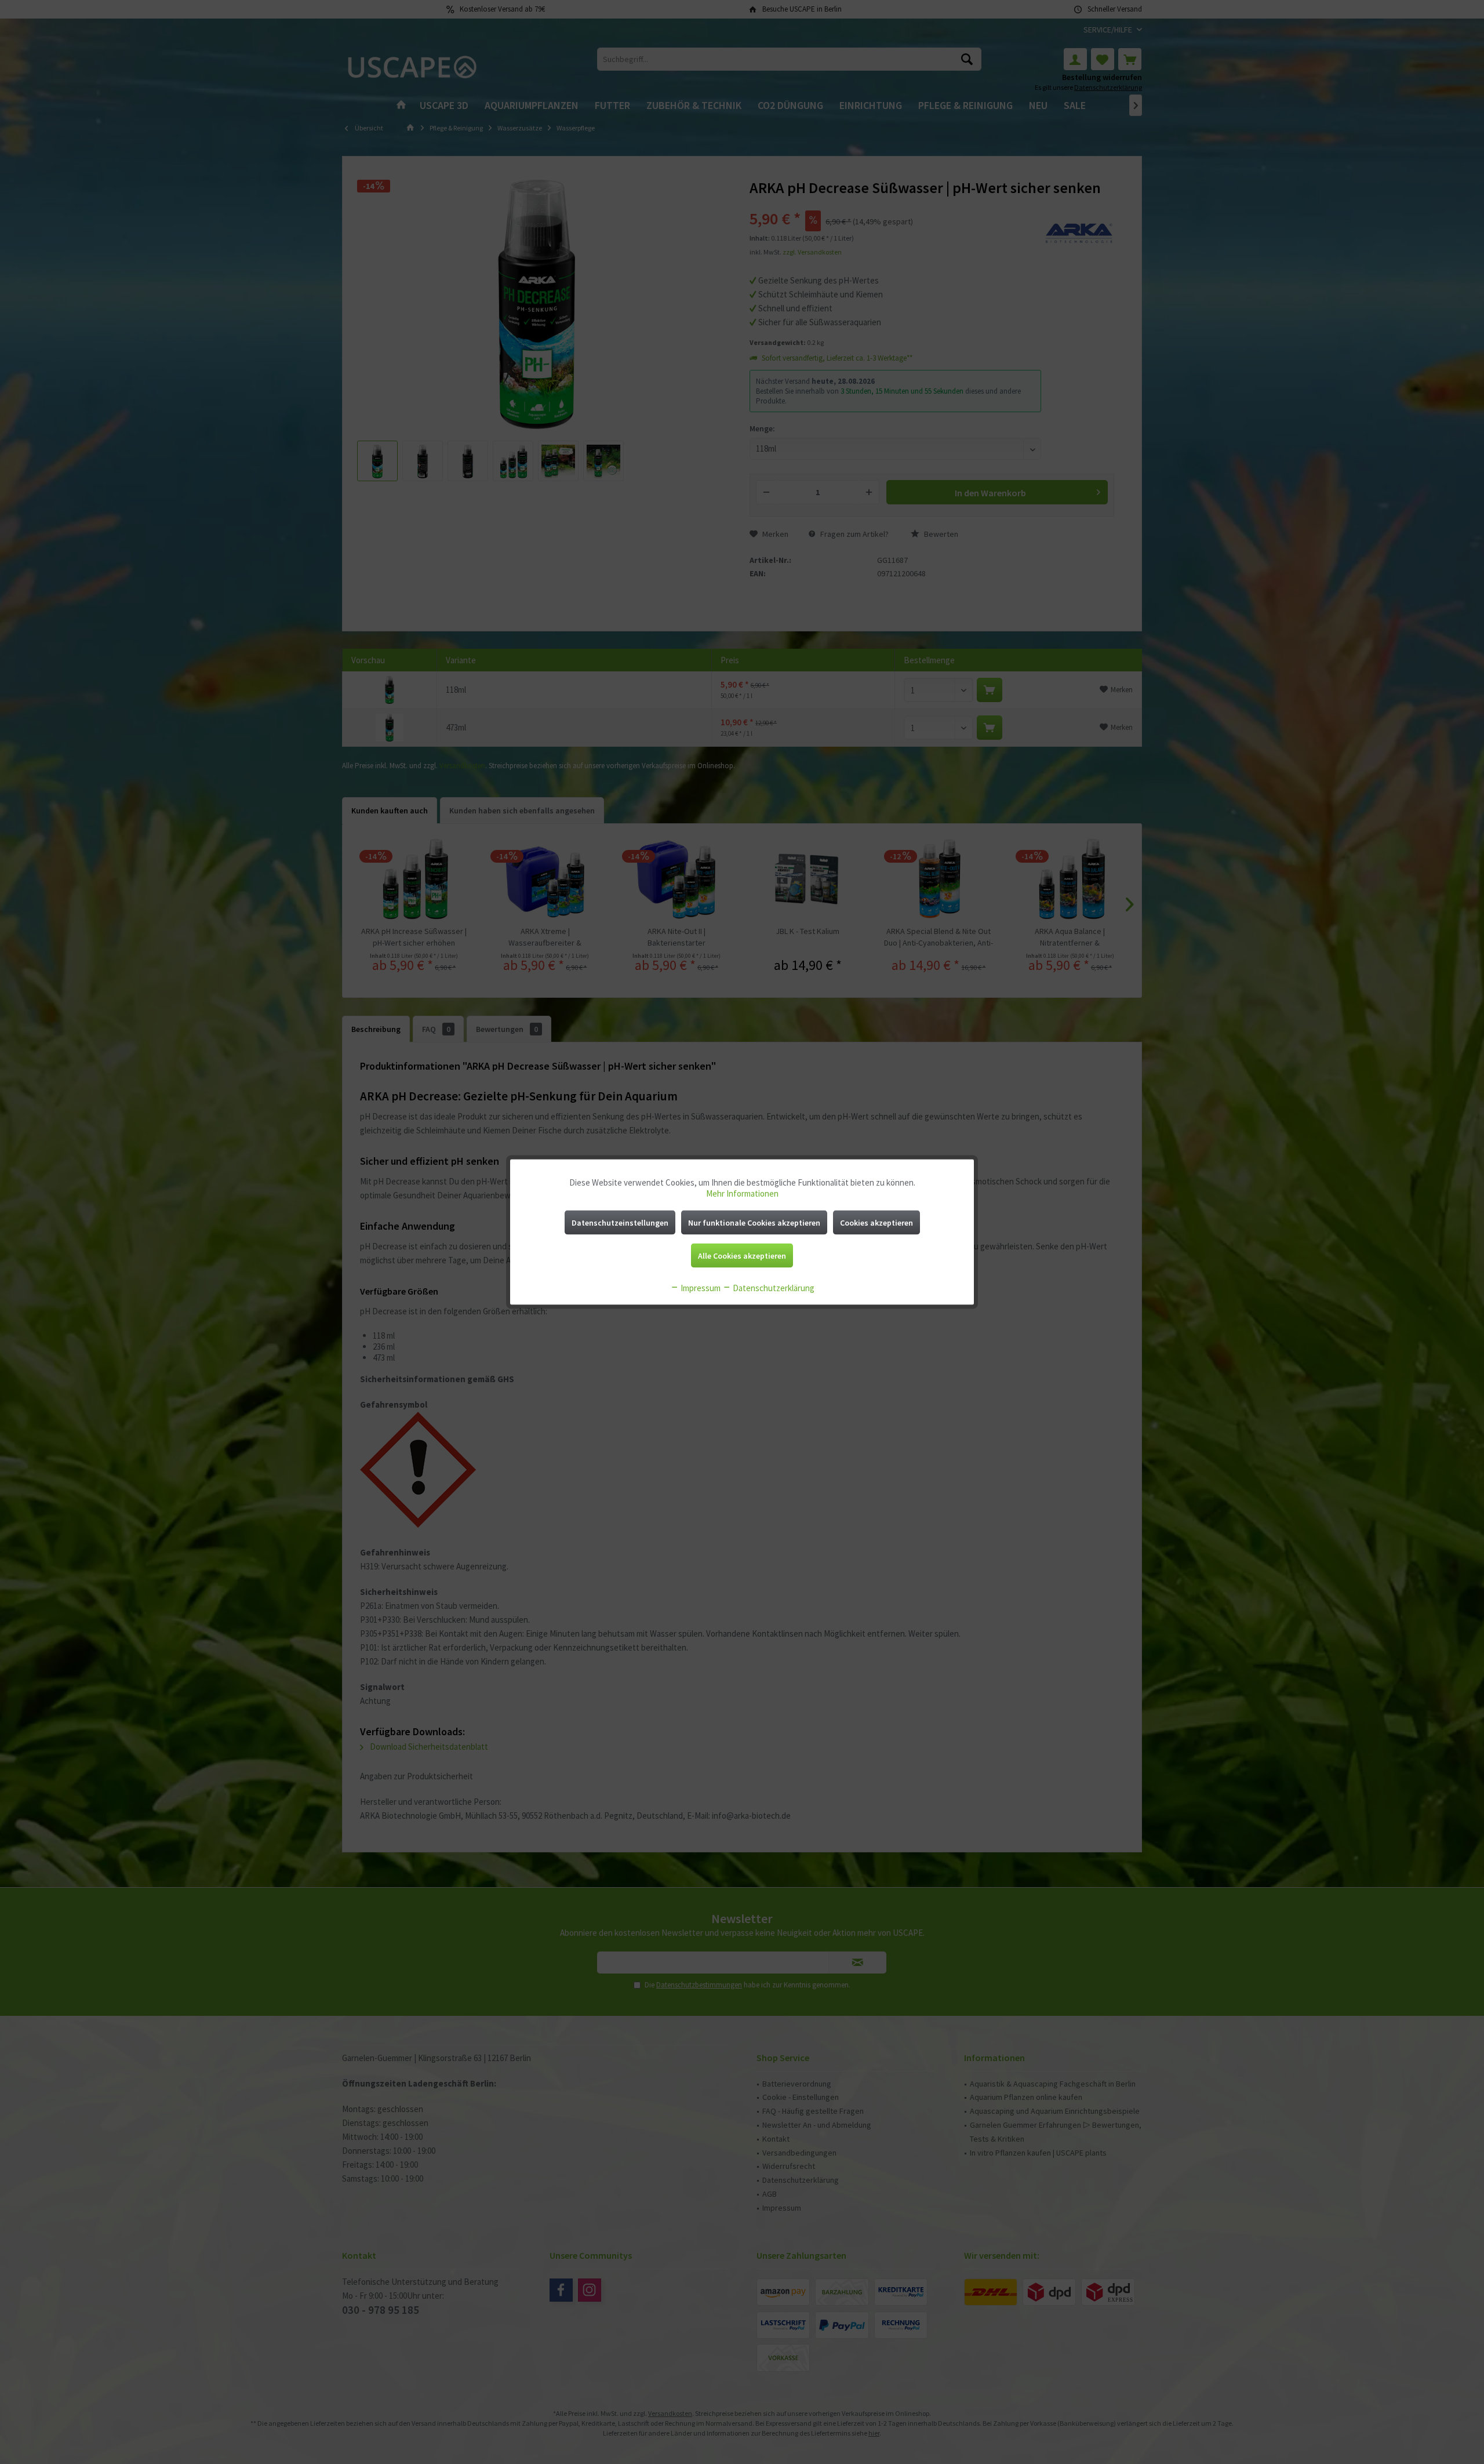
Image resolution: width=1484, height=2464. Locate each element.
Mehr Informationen (742, 1193)
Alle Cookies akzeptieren (742, 1256)
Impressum (700, 1288)
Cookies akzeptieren (876, 1223)
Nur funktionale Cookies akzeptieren (754, 1223)
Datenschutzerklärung (773, 1288)
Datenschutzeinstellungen (620, 1223)
